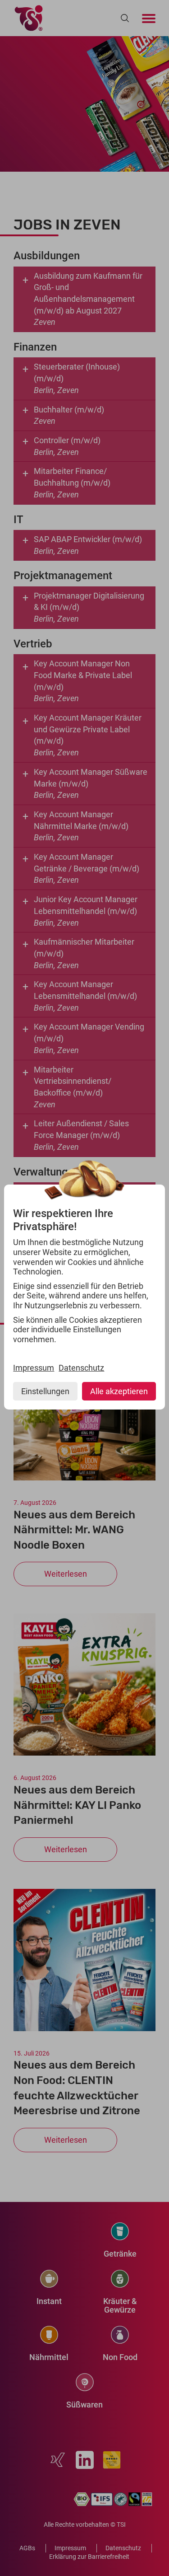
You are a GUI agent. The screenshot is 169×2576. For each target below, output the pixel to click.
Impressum (34, 1368)
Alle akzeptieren (119, 1391)
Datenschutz (81, 1368)
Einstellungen (45, 1391)
